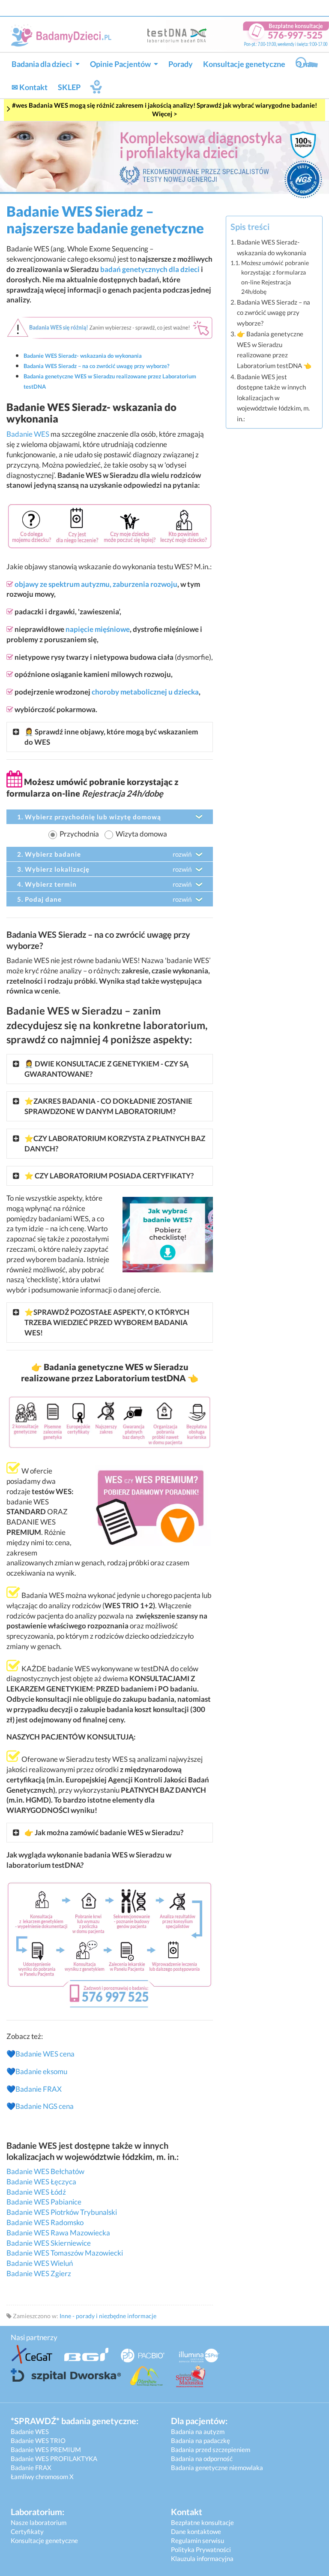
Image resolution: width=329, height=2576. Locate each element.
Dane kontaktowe (196, 2531)
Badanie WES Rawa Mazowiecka (58, 2233)
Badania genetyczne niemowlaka (217, 2467)
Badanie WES (28, 434)
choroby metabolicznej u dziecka (145, 692)
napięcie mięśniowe (98, 629)
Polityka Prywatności (201, 2549)
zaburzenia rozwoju (145, 584)
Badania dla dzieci (42, 64)
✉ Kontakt (30, 87)
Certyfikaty (27, 2531)
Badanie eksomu (41, 2071)
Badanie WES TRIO (38, 2440)
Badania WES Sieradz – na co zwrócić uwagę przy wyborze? (274, 313)
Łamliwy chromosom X (42, 2476)
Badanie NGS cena (45, 2106)
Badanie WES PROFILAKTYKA (54, 2458)
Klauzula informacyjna (202, 2558)
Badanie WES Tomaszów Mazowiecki (65, 2253)
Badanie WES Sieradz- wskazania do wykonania (272, 247)
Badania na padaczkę (200, 2440)
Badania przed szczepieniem (211, 2449)
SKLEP (69, 87)
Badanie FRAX (39, 2089)
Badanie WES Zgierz (39, 2273)
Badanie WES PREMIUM (46, 2449)
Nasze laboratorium (39, 2522)
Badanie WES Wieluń (40, 2263)
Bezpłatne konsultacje (202, 2522)
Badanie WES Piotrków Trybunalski (62, 2212)
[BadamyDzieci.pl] (63, 35)
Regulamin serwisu (197, 2540)
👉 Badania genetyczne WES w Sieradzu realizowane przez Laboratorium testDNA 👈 (274, 350)
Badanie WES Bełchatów (45, 2171)
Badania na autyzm (198, 2431)
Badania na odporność (202, 2458)
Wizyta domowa (141, 834)
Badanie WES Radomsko (45, 2222)
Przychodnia (79, 834)
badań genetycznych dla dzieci (150, 269)
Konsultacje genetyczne (244, 64)
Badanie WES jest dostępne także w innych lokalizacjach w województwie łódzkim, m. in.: (273, 398)
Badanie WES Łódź (36, 2192)
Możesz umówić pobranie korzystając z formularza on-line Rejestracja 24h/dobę (275, 277)
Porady (181, 64)
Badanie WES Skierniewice (49, 2243)
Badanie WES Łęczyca (41, 2182)
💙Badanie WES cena (40, 2054)
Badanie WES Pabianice (44, 2202)
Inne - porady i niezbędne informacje (108, 2316)
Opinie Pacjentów (121, 64)
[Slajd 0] (164, 159)
